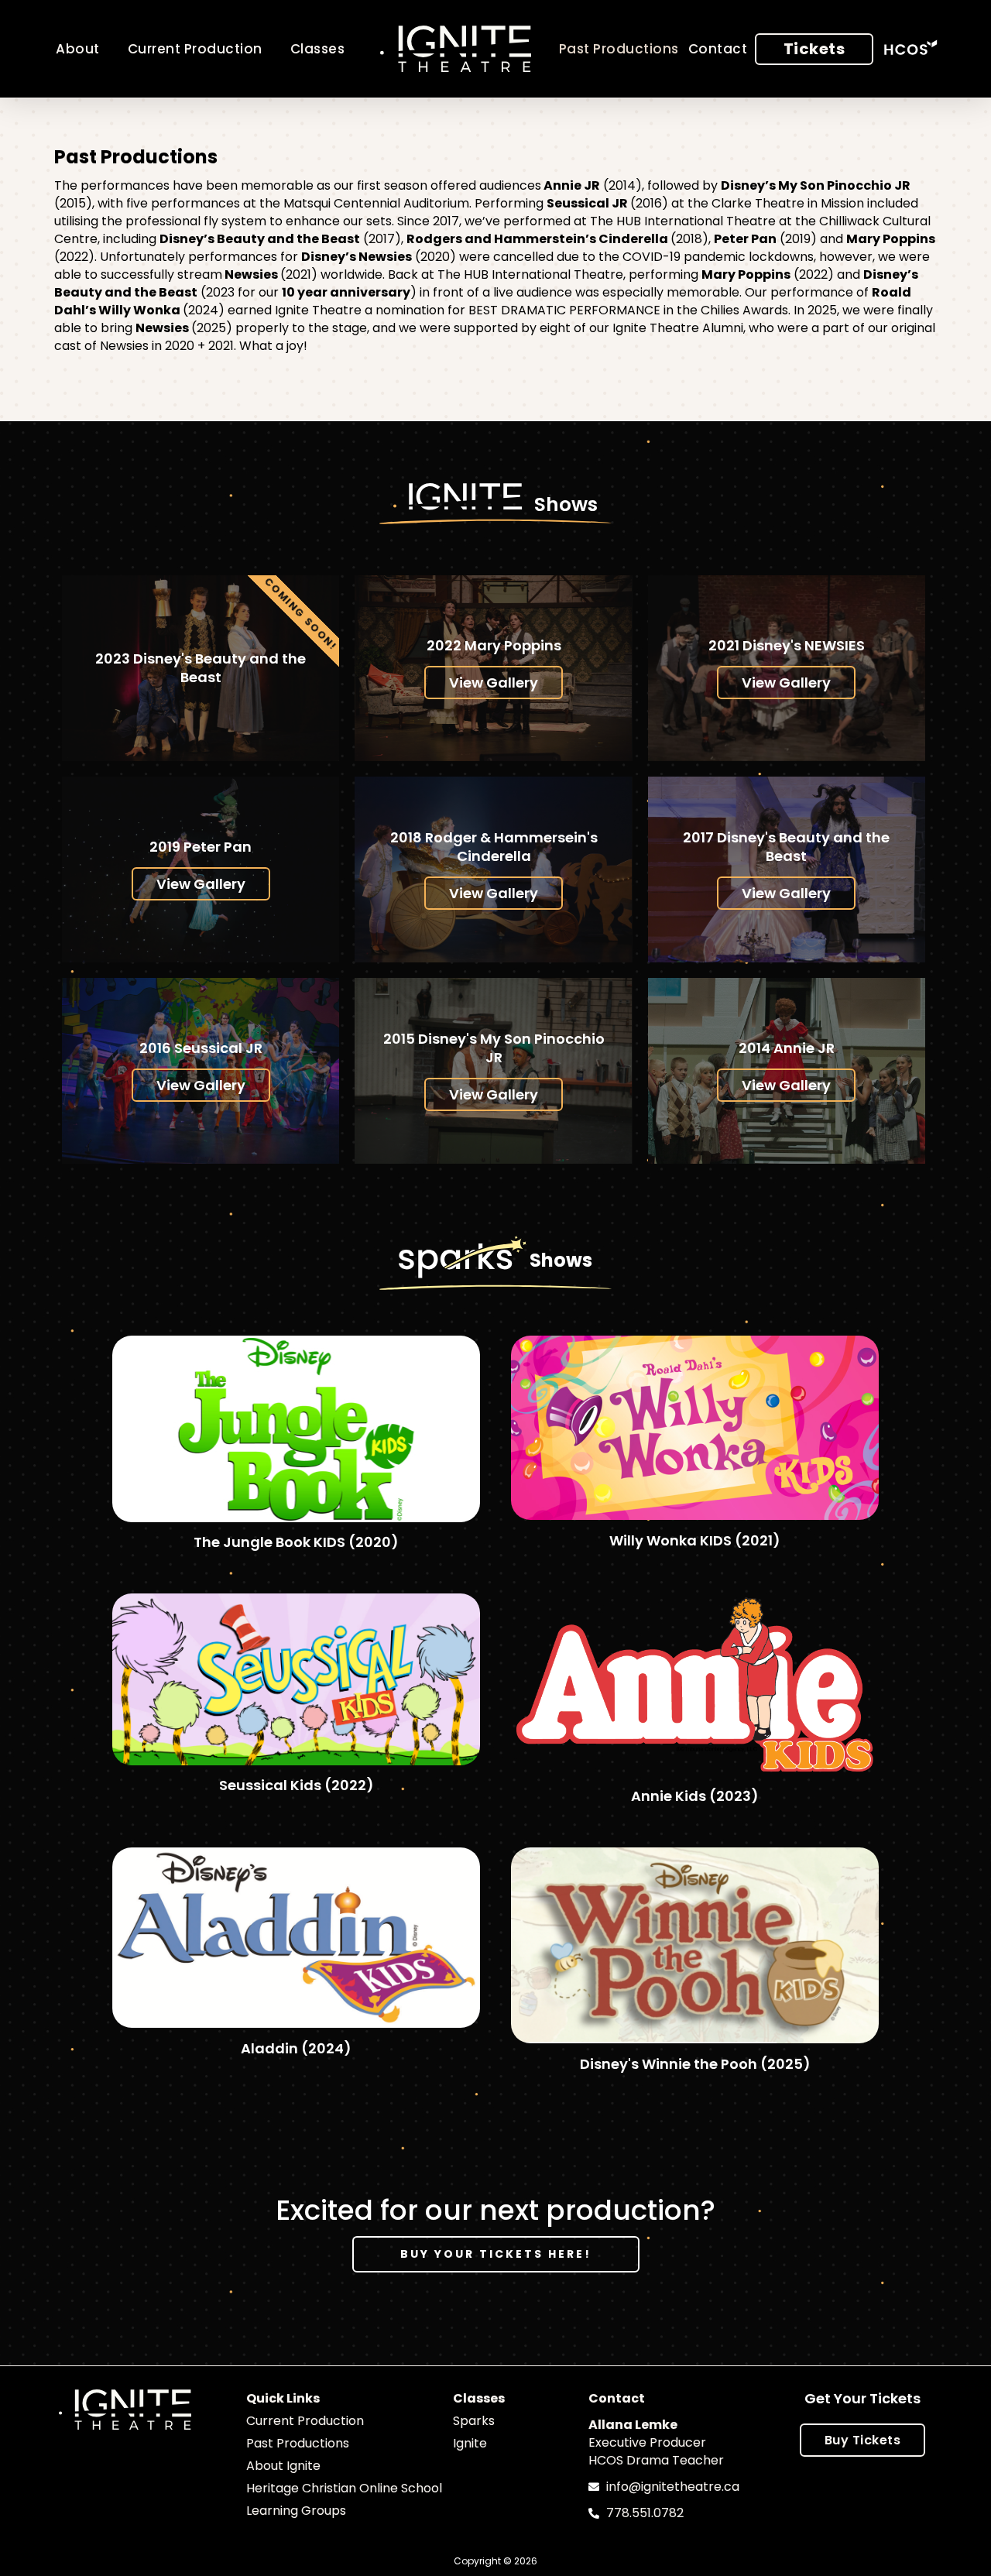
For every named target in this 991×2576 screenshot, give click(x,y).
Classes (318, 49)
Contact (718, 49)
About (78, 49)
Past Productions (619, 49)
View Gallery (494, 683)
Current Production (195, 49)
